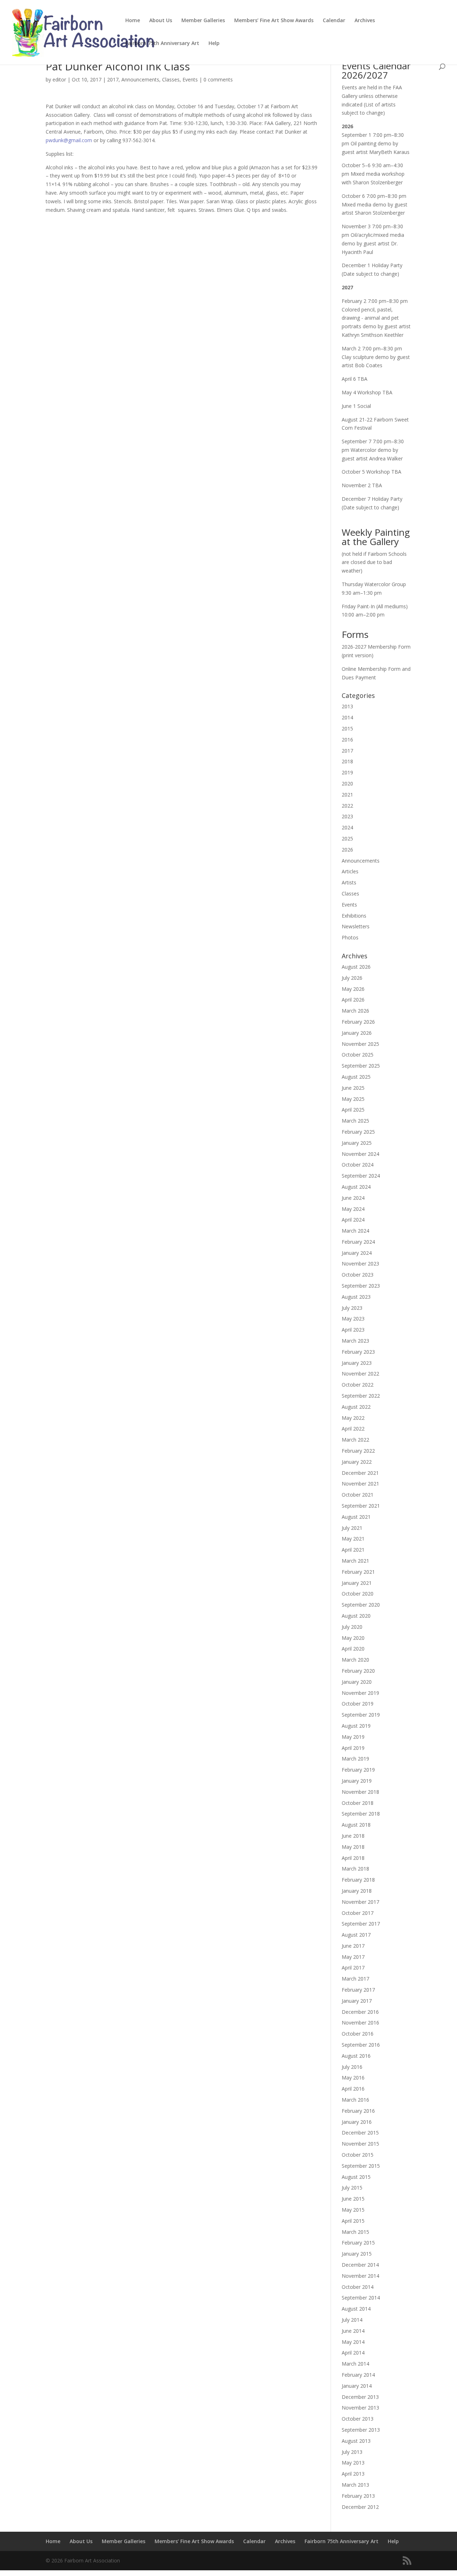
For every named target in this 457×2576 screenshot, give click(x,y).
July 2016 (352, 2067)
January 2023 (357, 1363)
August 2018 (356, 1825)
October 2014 (358, 2287)
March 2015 (355, 2232)
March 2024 (355, 1231)
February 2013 (358, 2496)
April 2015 (353, 2221)
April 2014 (353, 2353)
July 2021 (352, 1528)
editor (59, 79)
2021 (347, 795)
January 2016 (357, 2122)
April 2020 (353, 1649)
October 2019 (358, 1704)
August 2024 (356, 1187)
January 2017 (357, 2001)
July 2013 (352, 2452)
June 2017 (353, 1946)
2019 (347, 772)
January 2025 (357, 1143)
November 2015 (360, 2144)
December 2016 (360, 2012)
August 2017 (356, 1935)
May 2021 (353, 1539)
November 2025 (360, 1044)
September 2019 (361, 1715)
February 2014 (358, 2375)
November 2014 (360, 2276)
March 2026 (355, 1011)
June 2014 (353, 2331)
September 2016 (361, 2045)
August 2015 (356, 2177)
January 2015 (357, 2254)
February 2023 (358, 1352)
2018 (347, 761)
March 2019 (355, 1759)
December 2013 (360, 2397)
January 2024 (357, 1253)
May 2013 (353, 2463)
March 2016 (355, 2100)
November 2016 (360, 2023)
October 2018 (358, 1803)
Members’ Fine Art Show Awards (274, 21)
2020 (347, 783)
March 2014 (355, 2364)
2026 (347, 850)
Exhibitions (354, 916)
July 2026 (352, 978)
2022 (347, 806)
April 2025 (353, 1110)
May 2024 (353, 1209)
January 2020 (357, 1682)
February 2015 (358, 2243)
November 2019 (360, 1693)
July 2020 (352, 1627)
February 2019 (358, 1770)
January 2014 (357, 2386)
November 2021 (360, 1484)
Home (133, 21)
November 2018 (360, 1792)
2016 (347, 740)
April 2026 (353, 1000)
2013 (347, 706)
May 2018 (353, 1847)
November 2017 (360, 1902)
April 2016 (353, 2089)
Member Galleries (203, 21)
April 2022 (353, 1429)
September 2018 (361, 1814)
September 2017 (361, 1924)
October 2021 (358, 1495)
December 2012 (360, 2507)
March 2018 (355, 1869)
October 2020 (358, 1594)
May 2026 (353, 989)
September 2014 (361, 2298)
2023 (347, 816)
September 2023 (361, 1286)
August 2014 (356, 2309)
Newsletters (356, 926)
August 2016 (356, 2056)
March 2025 (355, 1121)
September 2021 (361, 1506)
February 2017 (358, 1990)
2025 (347, 838)
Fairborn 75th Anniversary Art (162, 44)
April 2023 (353, 1330)
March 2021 (355, 1561)
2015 (347, 728)
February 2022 (358, 1451)
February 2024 (358, 1242)
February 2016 (358, 2111)
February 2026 (358, 1022)
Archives (365, 21)
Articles (350, 871)
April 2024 (353, 1220)
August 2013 (356, 2441)
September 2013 (361, 2430)
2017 (113, 79)
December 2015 (360, 2133)
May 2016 (353, 2078)
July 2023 (352, 1308)
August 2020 (356, 1616)
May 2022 (353, 1418)
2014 (347, 717)
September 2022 (361, 1396)
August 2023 (356, 1297)
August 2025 (356, 1077)
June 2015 (353, 2199)
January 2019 (357, 1781)
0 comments (218, 79)
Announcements (140, 79)
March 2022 (355, 1440)
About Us (161, 21)
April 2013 (353, 2474)
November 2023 (360, 1264)
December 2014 (360, 2265)
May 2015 (353, 2210)
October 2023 (358, 1275)
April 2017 (353, 1968)
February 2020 (358, 1671)
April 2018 (353, 1858)
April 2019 (353, 1748)
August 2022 (356, 1407)
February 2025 (358, 1132)
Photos (350, 937)
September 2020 (361, 1605)
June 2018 (353, 1836)
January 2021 (357, 1583)
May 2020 (353, 1638)
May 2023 (353, 1319)
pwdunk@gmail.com (69, 140)
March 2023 (355, 1341)
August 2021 (356, 1517)
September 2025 (361, 1066)
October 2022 (358, 1385)
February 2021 (358, 1572)
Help (214, 44)
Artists (349, 882)
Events (190, 79)
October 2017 (358, 1913)
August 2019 (356, 1726)
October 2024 (358, 1165)
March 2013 (355, 2485)
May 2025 (353, 1099)
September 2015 (361, 2166)
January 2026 (357, 1033)
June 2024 (353, 1198)
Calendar (334, 21)
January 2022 (357, 1462)
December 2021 (360, 1473)
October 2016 (358, 2034)
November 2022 (360, 1374)
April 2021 (353, 1550)
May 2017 (353, 1957)
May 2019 (353, 1737)
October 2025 (358, 1055)
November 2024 (360, 1154)
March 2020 (355, 1660)
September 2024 (361, 1176)
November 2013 (360, 2408)
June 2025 (353, 1088)
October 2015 (358, 2155)
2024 (347, 827)
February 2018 (358, 1880)
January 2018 (357, 1891)
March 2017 (355, 1979)
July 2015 (352, 2188)
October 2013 (358, 2419)
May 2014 (353, 2342)
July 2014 (352, 2320)
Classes (171, 79)
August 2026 (356, 967)
